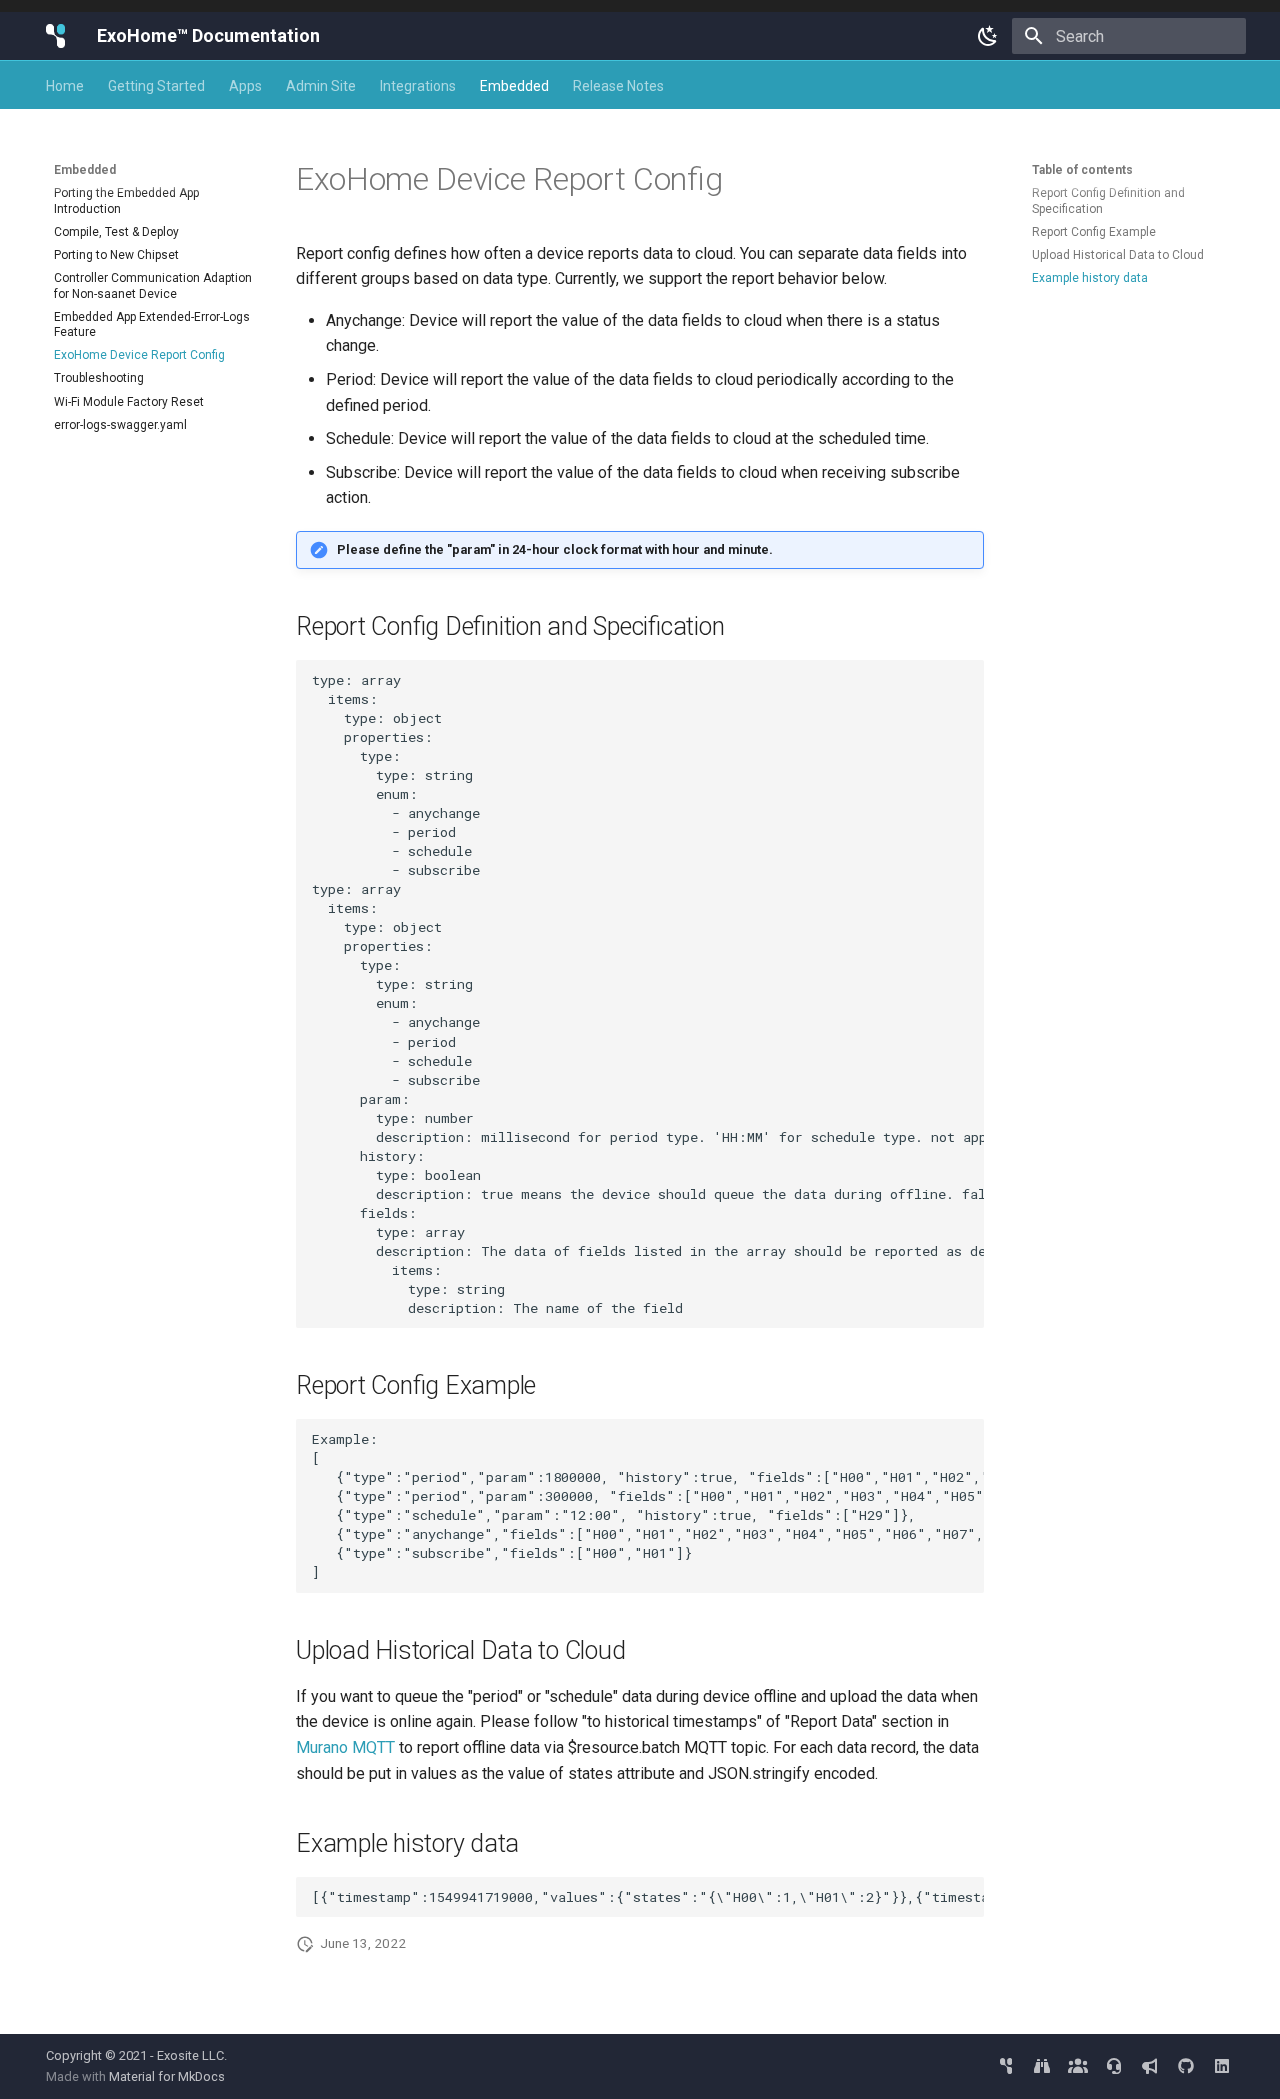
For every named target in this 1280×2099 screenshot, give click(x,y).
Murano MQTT (345, 1747)
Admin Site (321, 86)
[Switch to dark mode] (988, 36)
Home (65, 86)
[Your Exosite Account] (1006, 2066)
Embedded (514, 86)
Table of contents (1082, 170)
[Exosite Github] (1186, 2066)
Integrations (418, 86)
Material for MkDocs (167, 2076)
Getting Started (156, 86)
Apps (245, 86)
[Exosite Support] (1114, 2066)
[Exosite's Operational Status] (1042, 2066)
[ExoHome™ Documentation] (55, 36)
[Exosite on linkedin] (1222, 2066)
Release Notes (618, 86)
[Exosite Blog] (1150, 2066)
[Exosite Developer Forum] (1078, 2066)
